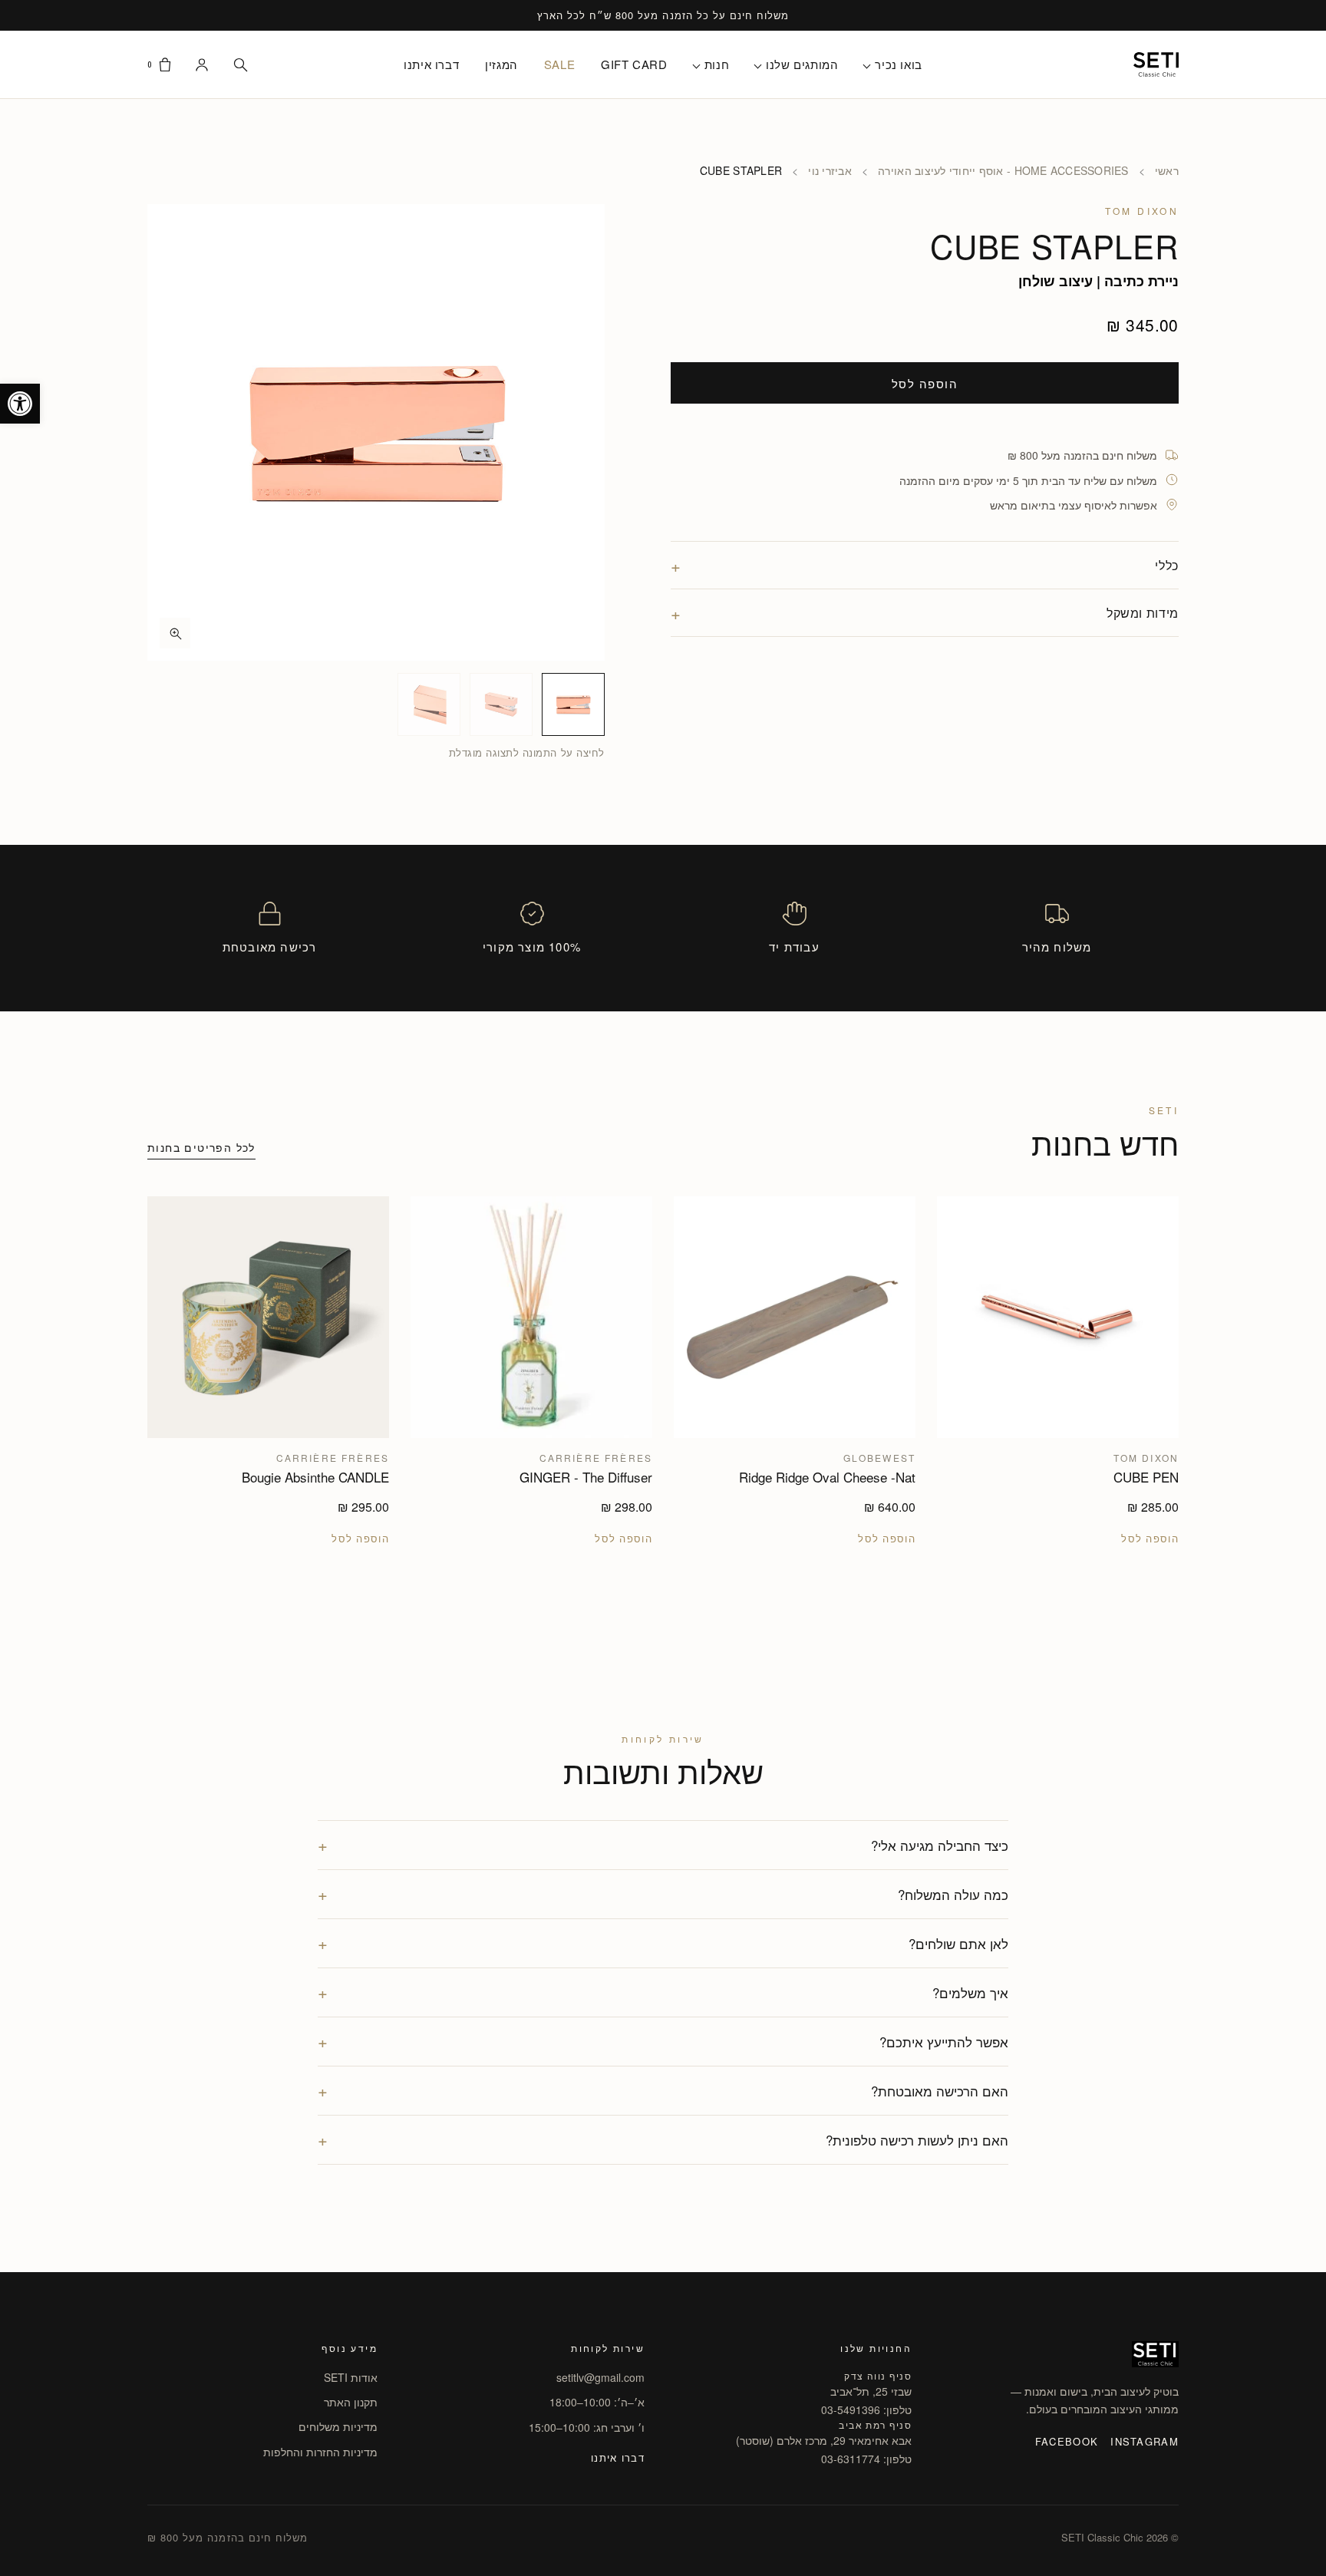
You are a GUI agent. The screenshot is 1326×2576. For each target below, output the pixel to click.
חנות (717, 64)
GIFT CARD (634, 64)
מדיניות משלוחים (338, 2426)
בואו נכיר (898, 64)
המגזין (501, 64)
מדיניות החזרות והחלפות (320, 2452)
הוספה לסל (925, 383)
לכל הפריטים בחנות (201, 1147)
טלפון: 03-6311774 (866, 2459)
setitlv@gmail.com (600, 2377)
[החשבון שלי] (202, 64)
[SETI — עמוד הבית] (1156, 64)
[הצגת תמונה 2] (501, 704)
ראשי (1167, 170)
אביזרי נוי (830, 170)
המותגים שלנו (802, 64)
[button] (20, 404)
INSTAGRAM (1145, 2441)
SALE (559, 64)
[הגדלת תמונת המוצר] (376, 433)
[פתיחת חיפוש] (240, 64)
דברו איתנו (431, 64)
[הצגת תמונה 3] (429, 704)
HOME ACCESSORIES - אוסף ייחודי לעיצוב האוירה (1003, 170)
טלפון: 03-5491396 (866, 2409)
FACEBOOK (1067, 2441)
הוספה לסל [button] (1150, 1539)
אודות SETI (351, 2377)
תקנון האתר (351, 2402)
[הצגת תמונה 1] (573, 704)
